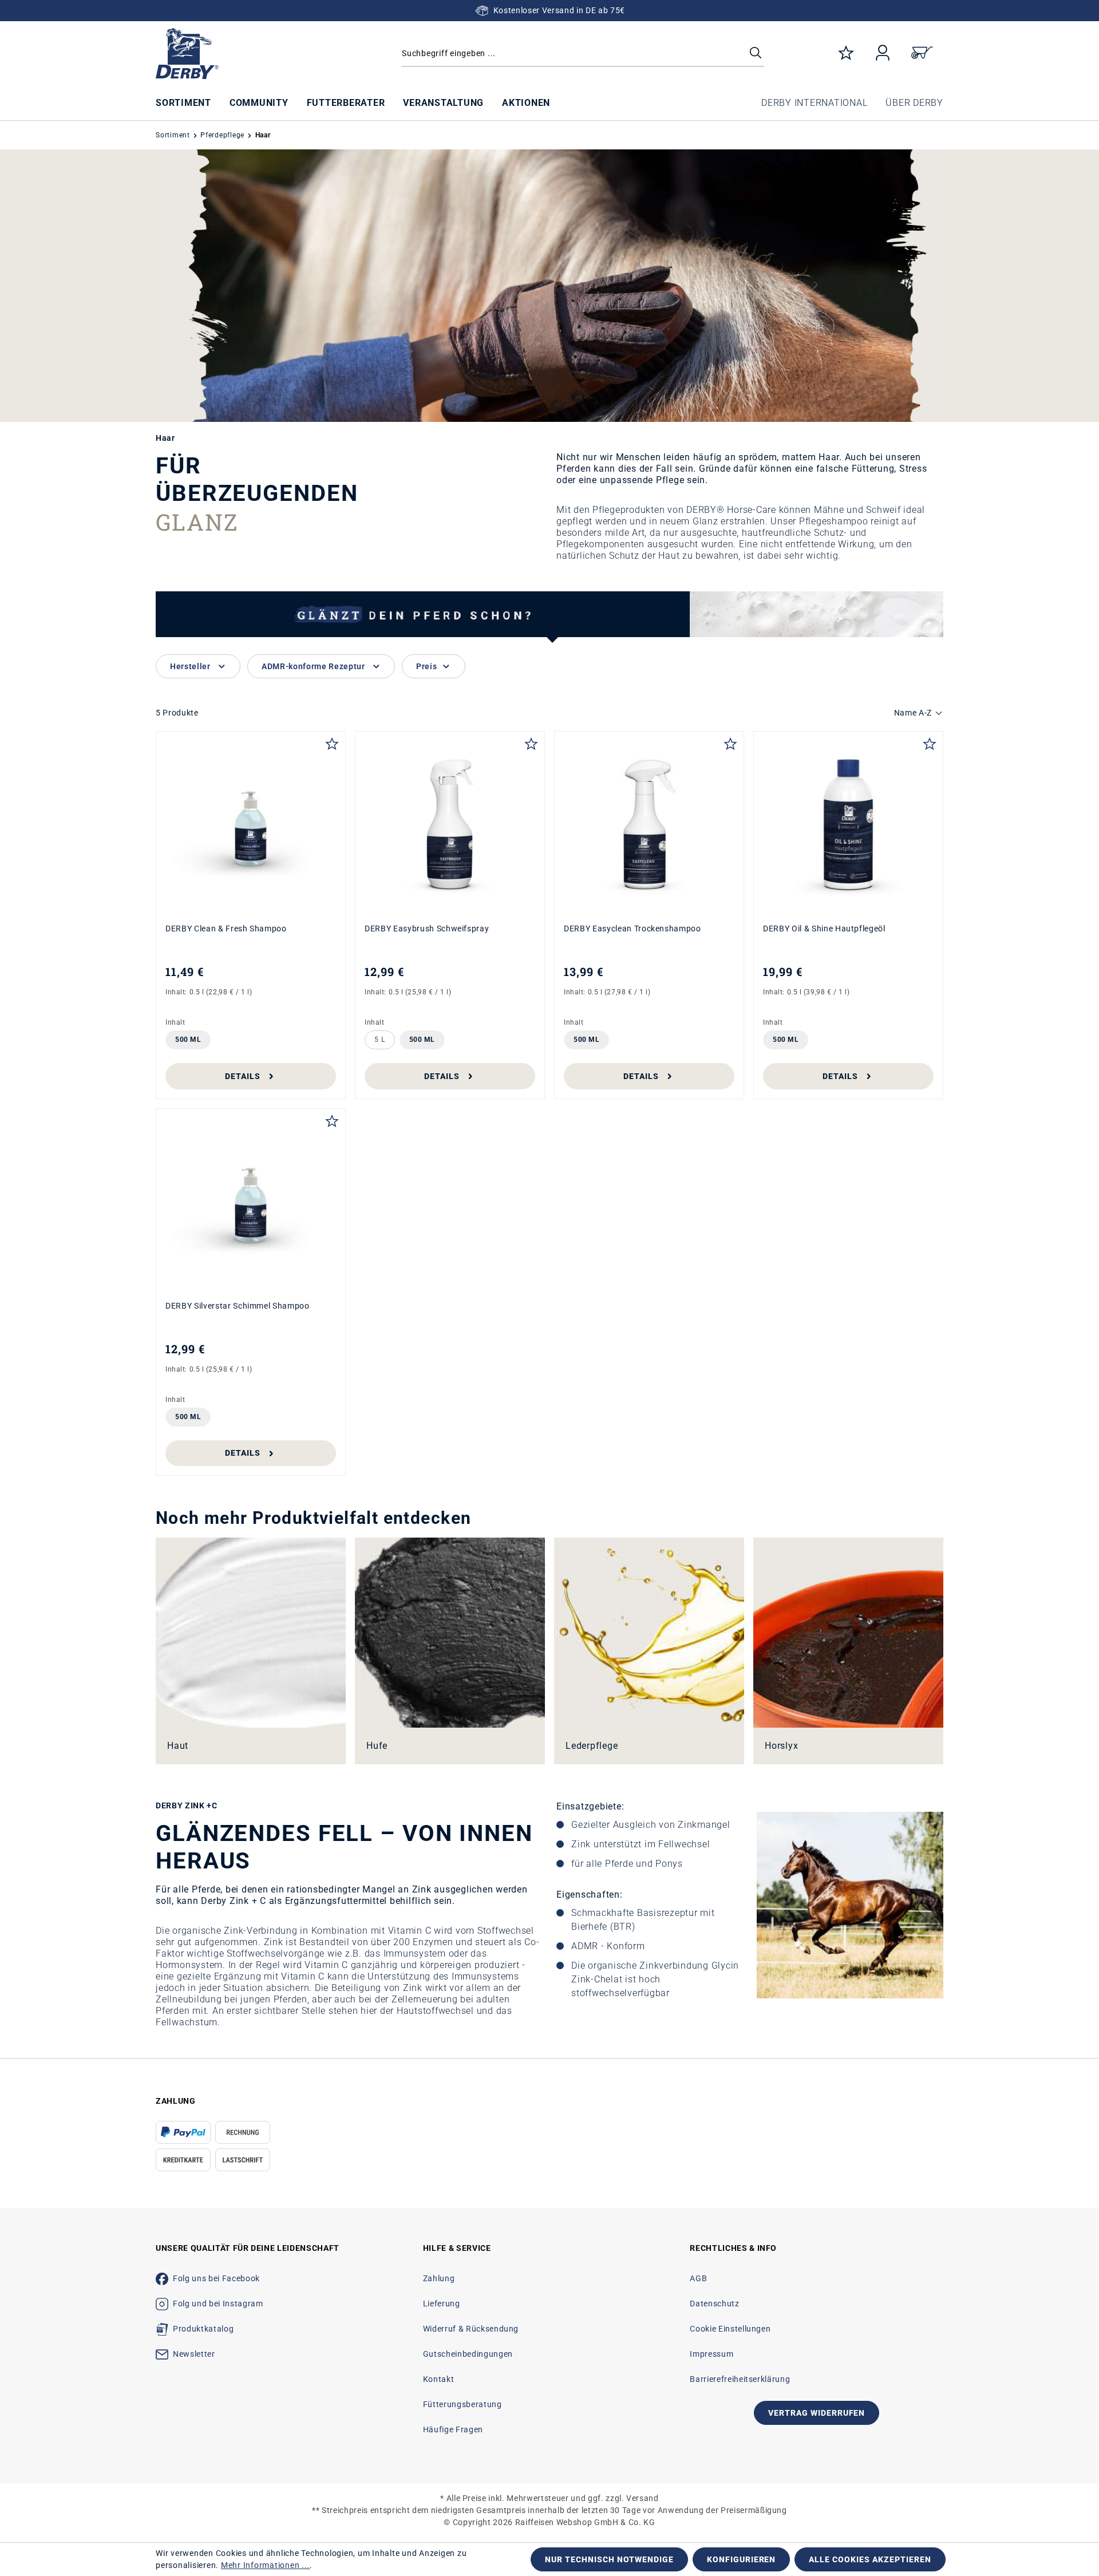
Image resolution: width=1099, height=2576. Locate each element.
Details (243, 1076)
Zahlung (439, 2278)
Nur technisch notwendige (609, 2559)
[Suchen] (756, 54)
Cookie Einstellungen (730, 2329)
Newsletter (194, 2354)
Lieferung (442, 2304)
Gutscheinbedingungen (468, 2354)
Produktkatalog (203, 2329)
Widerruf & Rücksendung (471, 2329)
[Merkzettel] (846, 54)
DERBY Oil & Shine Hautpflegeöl (824, 929)
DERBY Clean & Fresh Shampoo (226, 929)
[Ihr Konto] (883, 54)
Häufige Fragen (453, 2429)
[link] (251, 1651)
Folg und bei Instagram (218, 2304)
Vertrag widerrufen (817, 2413)
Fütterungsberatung (462, 2404)
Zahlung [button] (176, 2101)
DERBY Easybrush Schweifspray (427, 929)
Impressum (711, 2354)
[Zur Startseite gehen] (249, 54)
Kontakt (439, 2379)
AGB (698, 2278)
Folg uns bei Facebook (216, 2278)
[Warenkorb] (922, 54)
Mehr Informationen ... (266, 2565)
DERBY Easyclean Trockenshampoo (632, 929)
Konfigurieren (742, 2559)
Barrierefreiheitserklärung (740, 2379)
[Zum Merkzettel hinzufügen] (332, 742)
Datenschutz (714, 2304)
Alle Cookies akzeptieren (870, 2559)
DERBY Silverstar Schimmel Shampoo (238, 1306)
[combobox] (583, 54)
